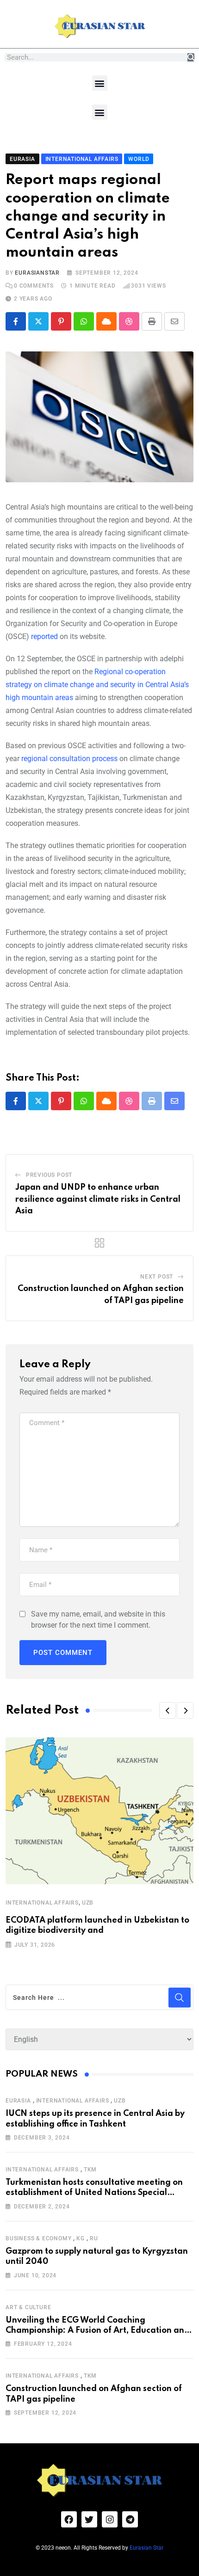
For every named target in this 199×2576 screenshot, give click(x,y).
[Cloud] (106, 321)
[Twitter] (89, 2519)
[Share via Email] (174, 321)
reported (44, 636)
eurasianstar (37, 273)
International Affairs (42, 1903)
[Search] (191, 57)
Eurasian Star (146, 2548)
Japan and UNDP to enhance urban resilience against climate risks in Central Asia (98, 1199)
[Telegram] (130, 2519)
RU (94, 2238)
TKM (90, 2170)
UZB (88, 1903)
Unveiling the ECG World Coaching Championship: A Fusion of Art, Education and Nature (98, 2331)
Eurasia (18, 2101)
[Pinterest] (61, 321)
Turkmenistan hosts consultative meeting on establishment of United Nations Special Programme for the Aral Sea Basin (94, 2193)
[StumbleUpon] (129, 321)
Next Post (157, 1277)
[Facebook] (69, 2519)
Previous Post (49, 1175)
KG (81, 2238)
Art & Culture (28, 2307)
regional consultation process (69, 759)
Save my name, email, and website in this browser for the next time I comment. (98, 1620)
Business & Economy (38, 2238)
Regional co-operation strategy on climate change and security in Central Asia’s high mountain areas (97, 685)
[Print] (152, 321)
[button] (100, 83)
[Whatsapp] (84, 321)
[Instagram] (110, 2519)
